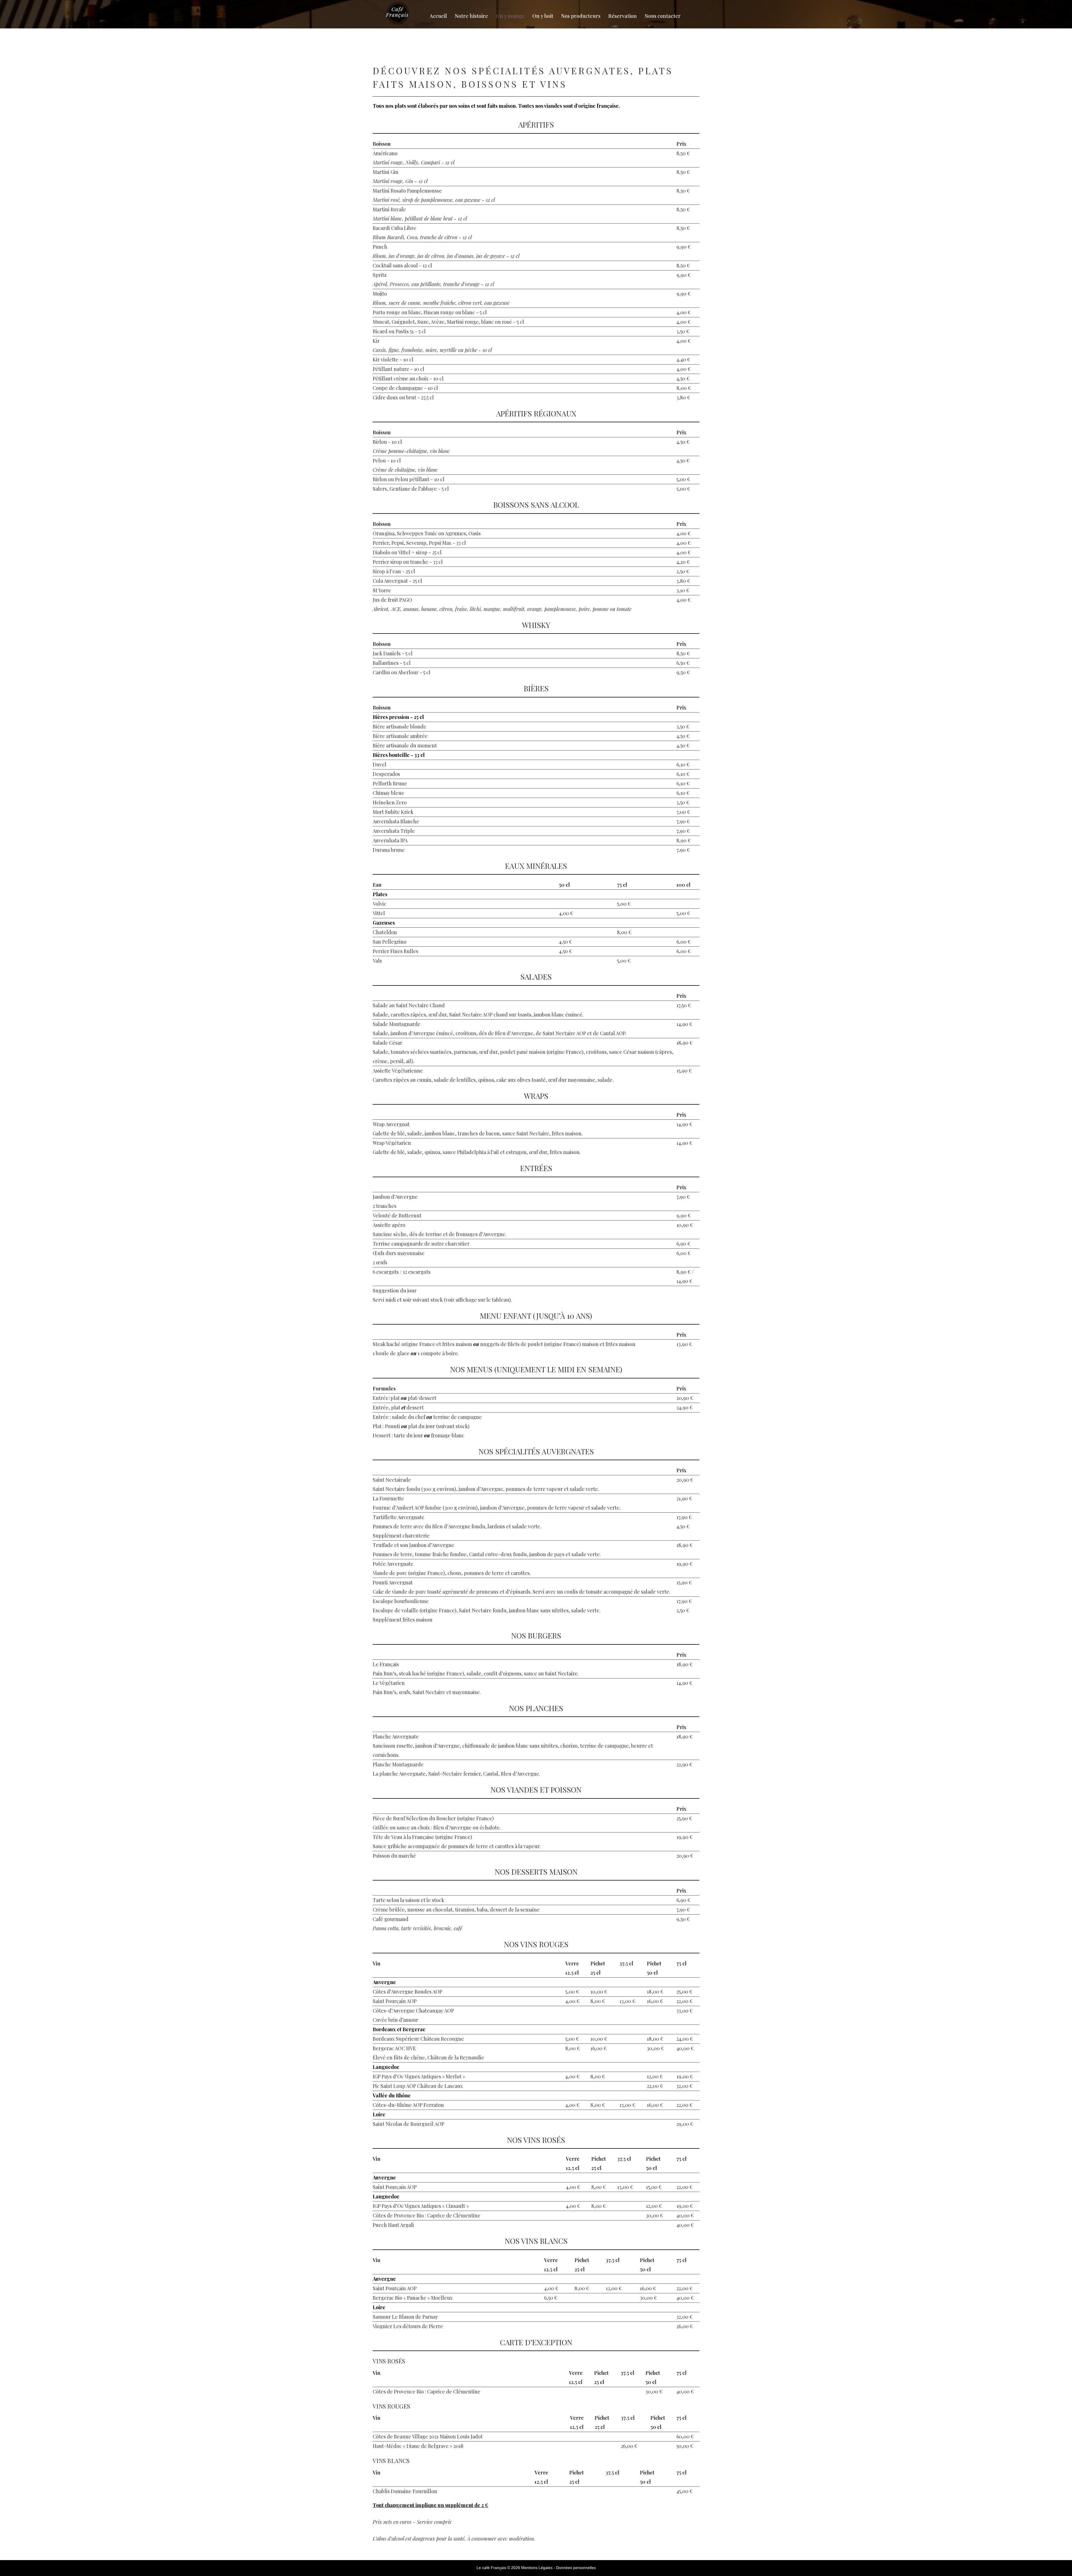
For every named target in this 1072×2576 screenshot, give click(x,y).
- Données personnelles (575, 2568)
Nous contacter (663, 16)
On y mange (510, 16)
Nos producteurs (581, 16)
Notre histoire (471, 16)
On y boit (543, 16)
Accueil (438, 16)
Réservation (623, 16)
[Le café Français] (399, 13)
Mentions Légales (537, 2568)
